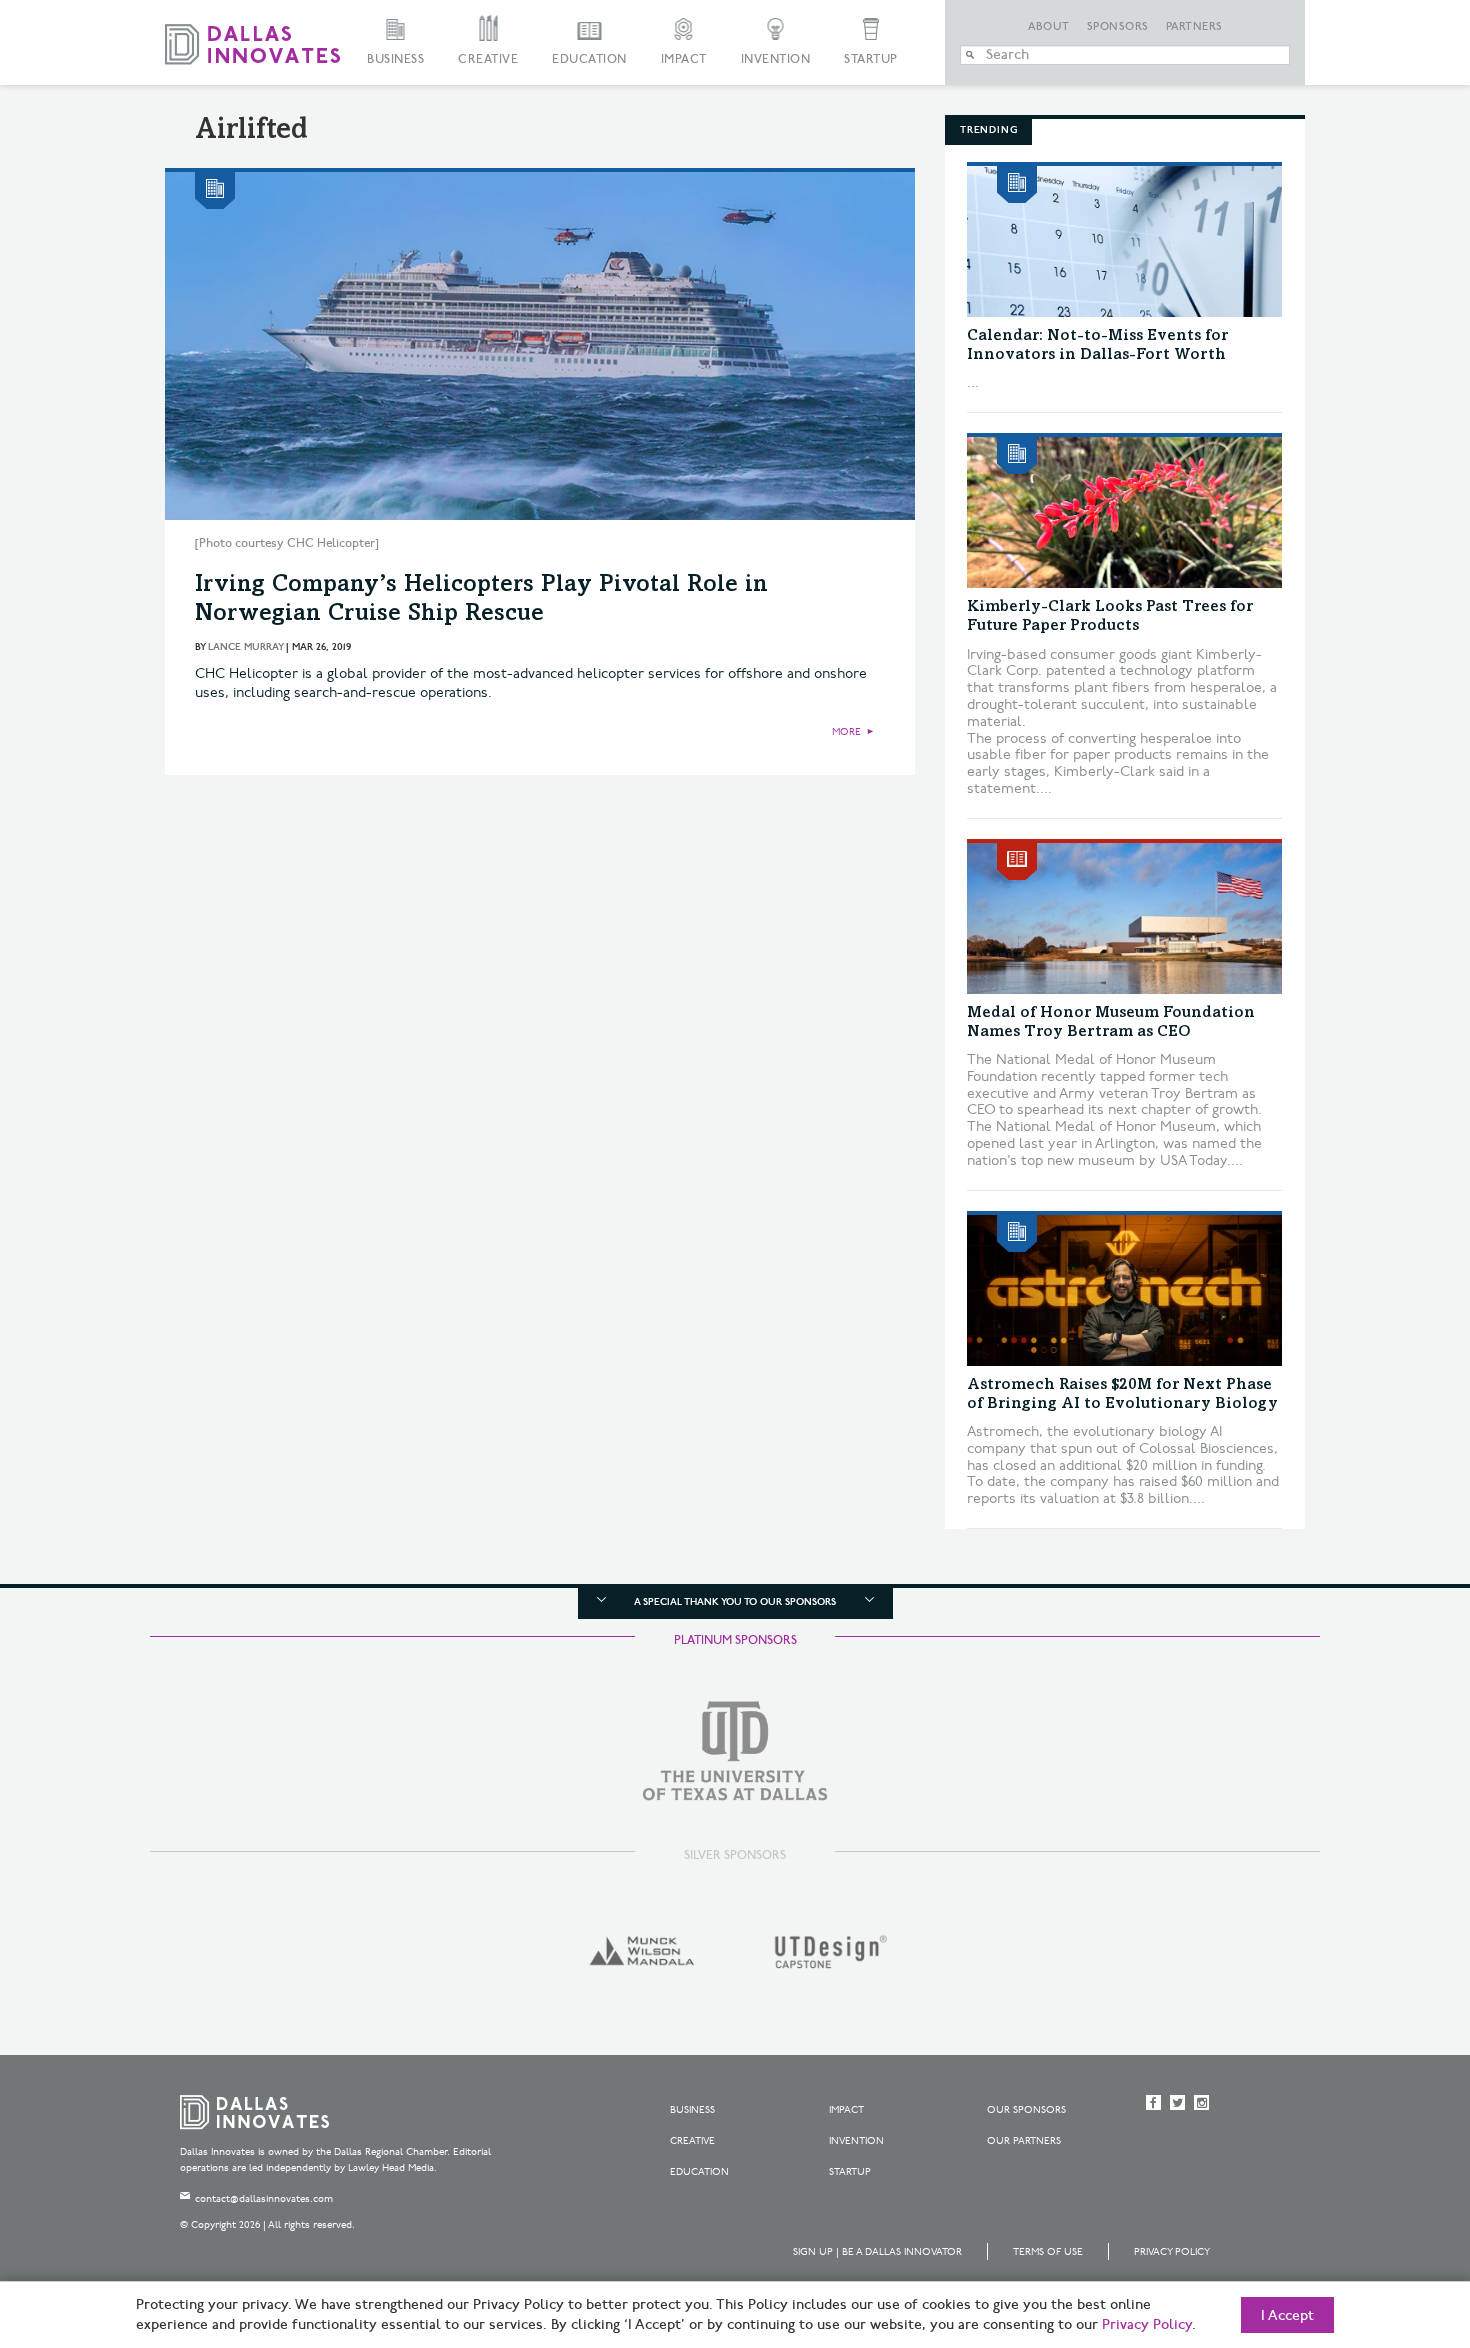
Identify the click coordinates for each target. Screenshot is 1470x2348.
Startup (871, 59)
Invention (776, 59)
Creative (488, 59)
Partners (1194, 27)
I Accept (1287, 2316)
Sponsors (1118, 27)
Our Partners (1024, 2141)
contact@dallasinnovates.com (264, 2199)
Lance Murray (245, 647)
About (1049, 27)
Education (589, 59)
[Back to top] (1391, 2221)
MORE (846, 732)
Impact (684, 59)
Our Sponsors (1026, 2110)
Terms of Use (1048, 2252)
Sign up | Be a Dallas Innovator (877, 2252)
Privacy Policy (1172, 2252)
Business (395, 59)
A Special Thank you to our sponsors (735, 1602)
